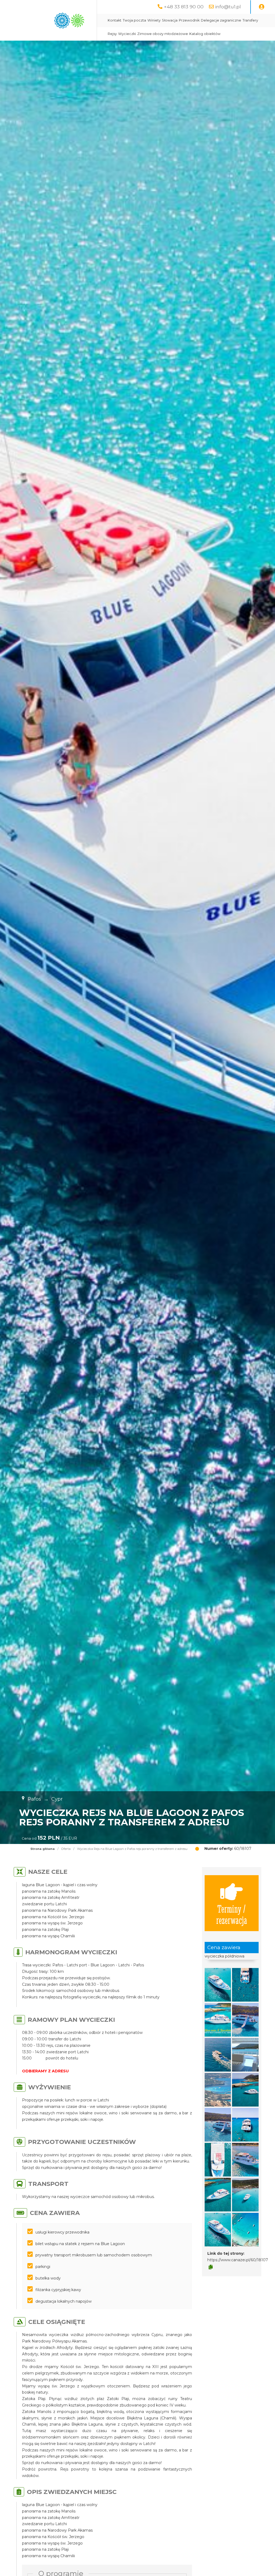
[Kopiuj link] (211, 2267)
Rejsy (112, 34)
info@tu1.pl (228, 7)
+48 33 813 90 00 (184, 7)
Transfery (250, 20)
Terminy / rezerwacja (232, 1914)
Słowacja (170, 20)
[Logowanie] (262, 7)
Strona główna (43, 1849)
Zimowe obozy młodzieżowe (163, 34)
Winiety (154, 20)
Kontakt (115, 20)
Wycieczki (127, 34)
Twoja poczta (134, 20)
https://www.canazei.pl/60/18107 (238, 2260)
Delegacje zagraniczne (221, 20)
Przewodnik (189, 20)
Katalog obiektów (205, 34)
